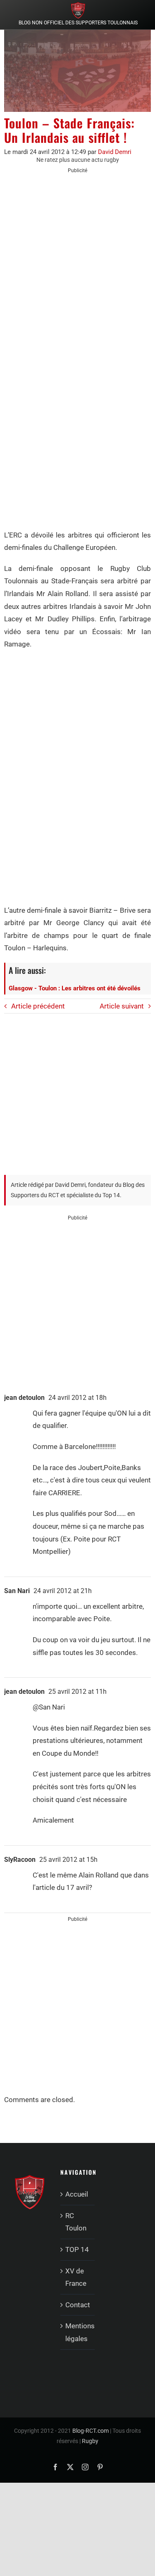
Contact (78, 2305)
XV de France (76, 2277)
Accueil (77, 2194)
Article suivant (122, 1006)
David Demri (115, 152)
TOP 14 (77, 2249)
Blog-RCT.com (91, 2431)
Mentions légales (78, 2332)
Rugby (90, 2441)
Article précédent (38, 1006)
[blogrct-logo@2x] (78, 5)
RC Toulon (76, 2222)
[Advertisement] (77, 261)
